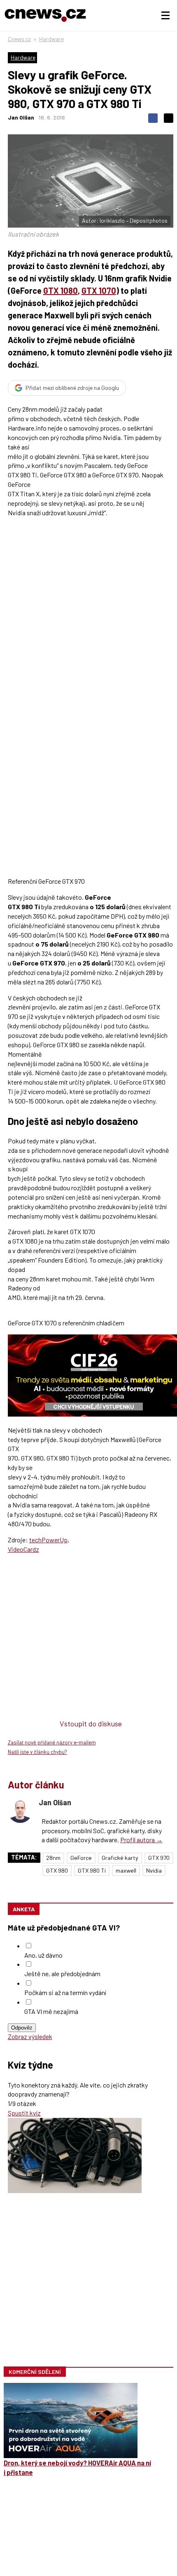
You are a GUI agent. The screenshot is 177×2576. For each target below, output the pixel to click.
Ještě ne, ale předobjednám (62, 1973)
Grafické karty (120, 1858)
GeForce (81, 1858)
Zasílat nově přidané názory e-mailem (52, 1742)
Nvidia (154, 1870)
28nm (53, 1858)
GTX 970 (159, 1858)
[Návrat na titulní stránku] (45, 15)
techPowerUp (48, 1540)
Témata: (24, 1857)
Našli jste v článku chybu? (37, 1752)
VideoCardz (23, 1549)
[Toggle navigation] (165, 16)
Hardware (51, 39)
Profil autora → (141, 1840)
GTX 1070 (99, 290)
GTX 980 (57, 1870)
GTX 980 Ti (92, 1870)
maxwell (126, 1870)
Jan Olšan (21, 117)
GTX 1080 (61, 290)
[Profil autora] (20, 1811)
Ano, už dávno (43, 1955)
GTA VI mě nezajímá (51, 2011)
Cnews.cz (19, 39)
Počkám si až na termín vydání (65, 1992)
